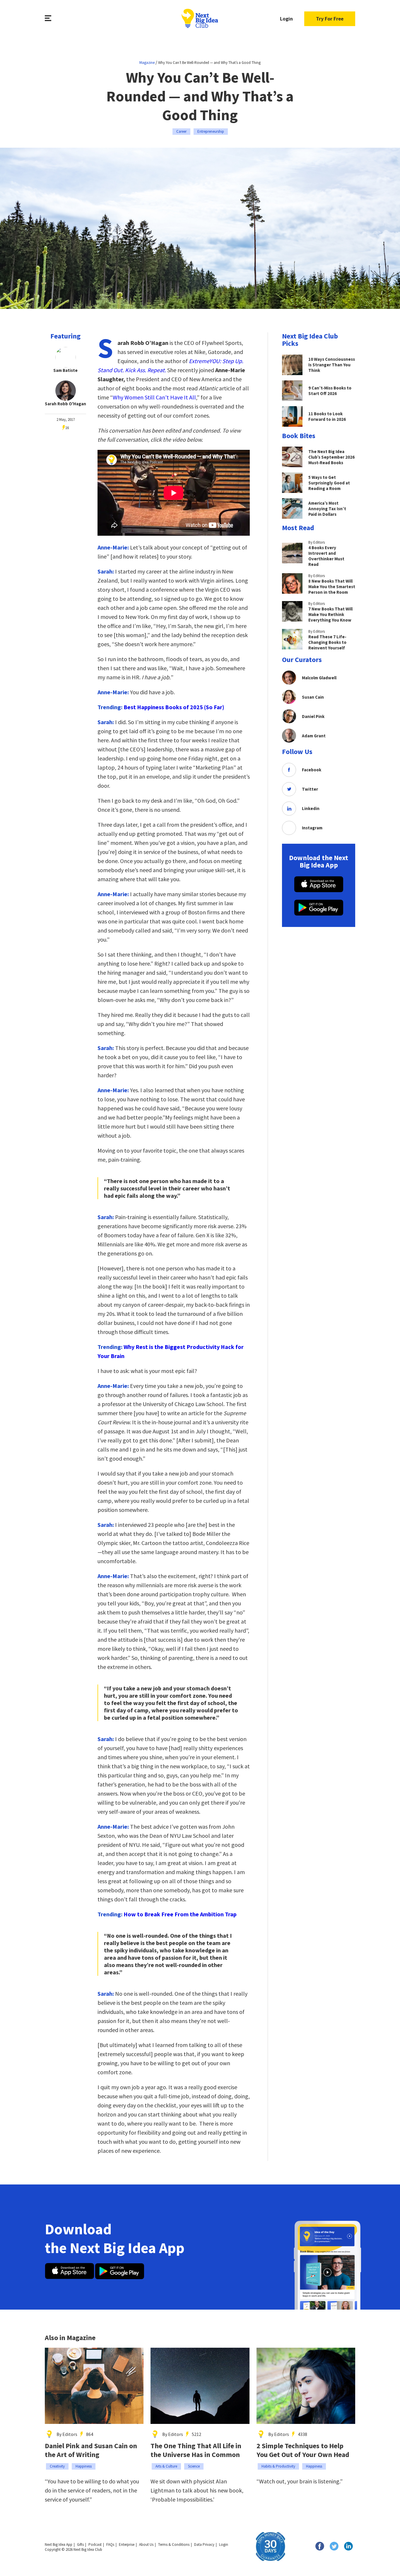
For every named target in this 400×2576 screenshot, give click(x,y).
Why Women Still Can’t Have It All (154, 397)
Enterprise (127, 2544)
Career (181, 131)
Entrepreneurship (211, 131)
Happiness (84, 2466)
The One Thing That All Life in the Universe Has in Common (196, 2450)
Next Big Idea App (59, 2544)
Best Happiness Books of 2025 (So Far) (174, 707)
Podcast (95, 2544)
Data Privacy (204, 2544)
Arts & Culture (166, 2466)
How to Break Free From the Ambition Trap (180, 1914)
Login (286, 19)
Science (194, 2466)
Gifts (80, 2544)
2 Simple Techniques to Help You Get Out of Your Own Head (303, 2450)
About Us (146, 2544)
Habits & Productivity (278, 2466)
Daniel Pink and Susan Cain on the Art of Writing (91, 2450)
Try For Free (330, 19)
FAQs (110, 2544)
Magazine (147, 63)
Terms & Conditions (174, 2544)
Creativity (57, 2466)
